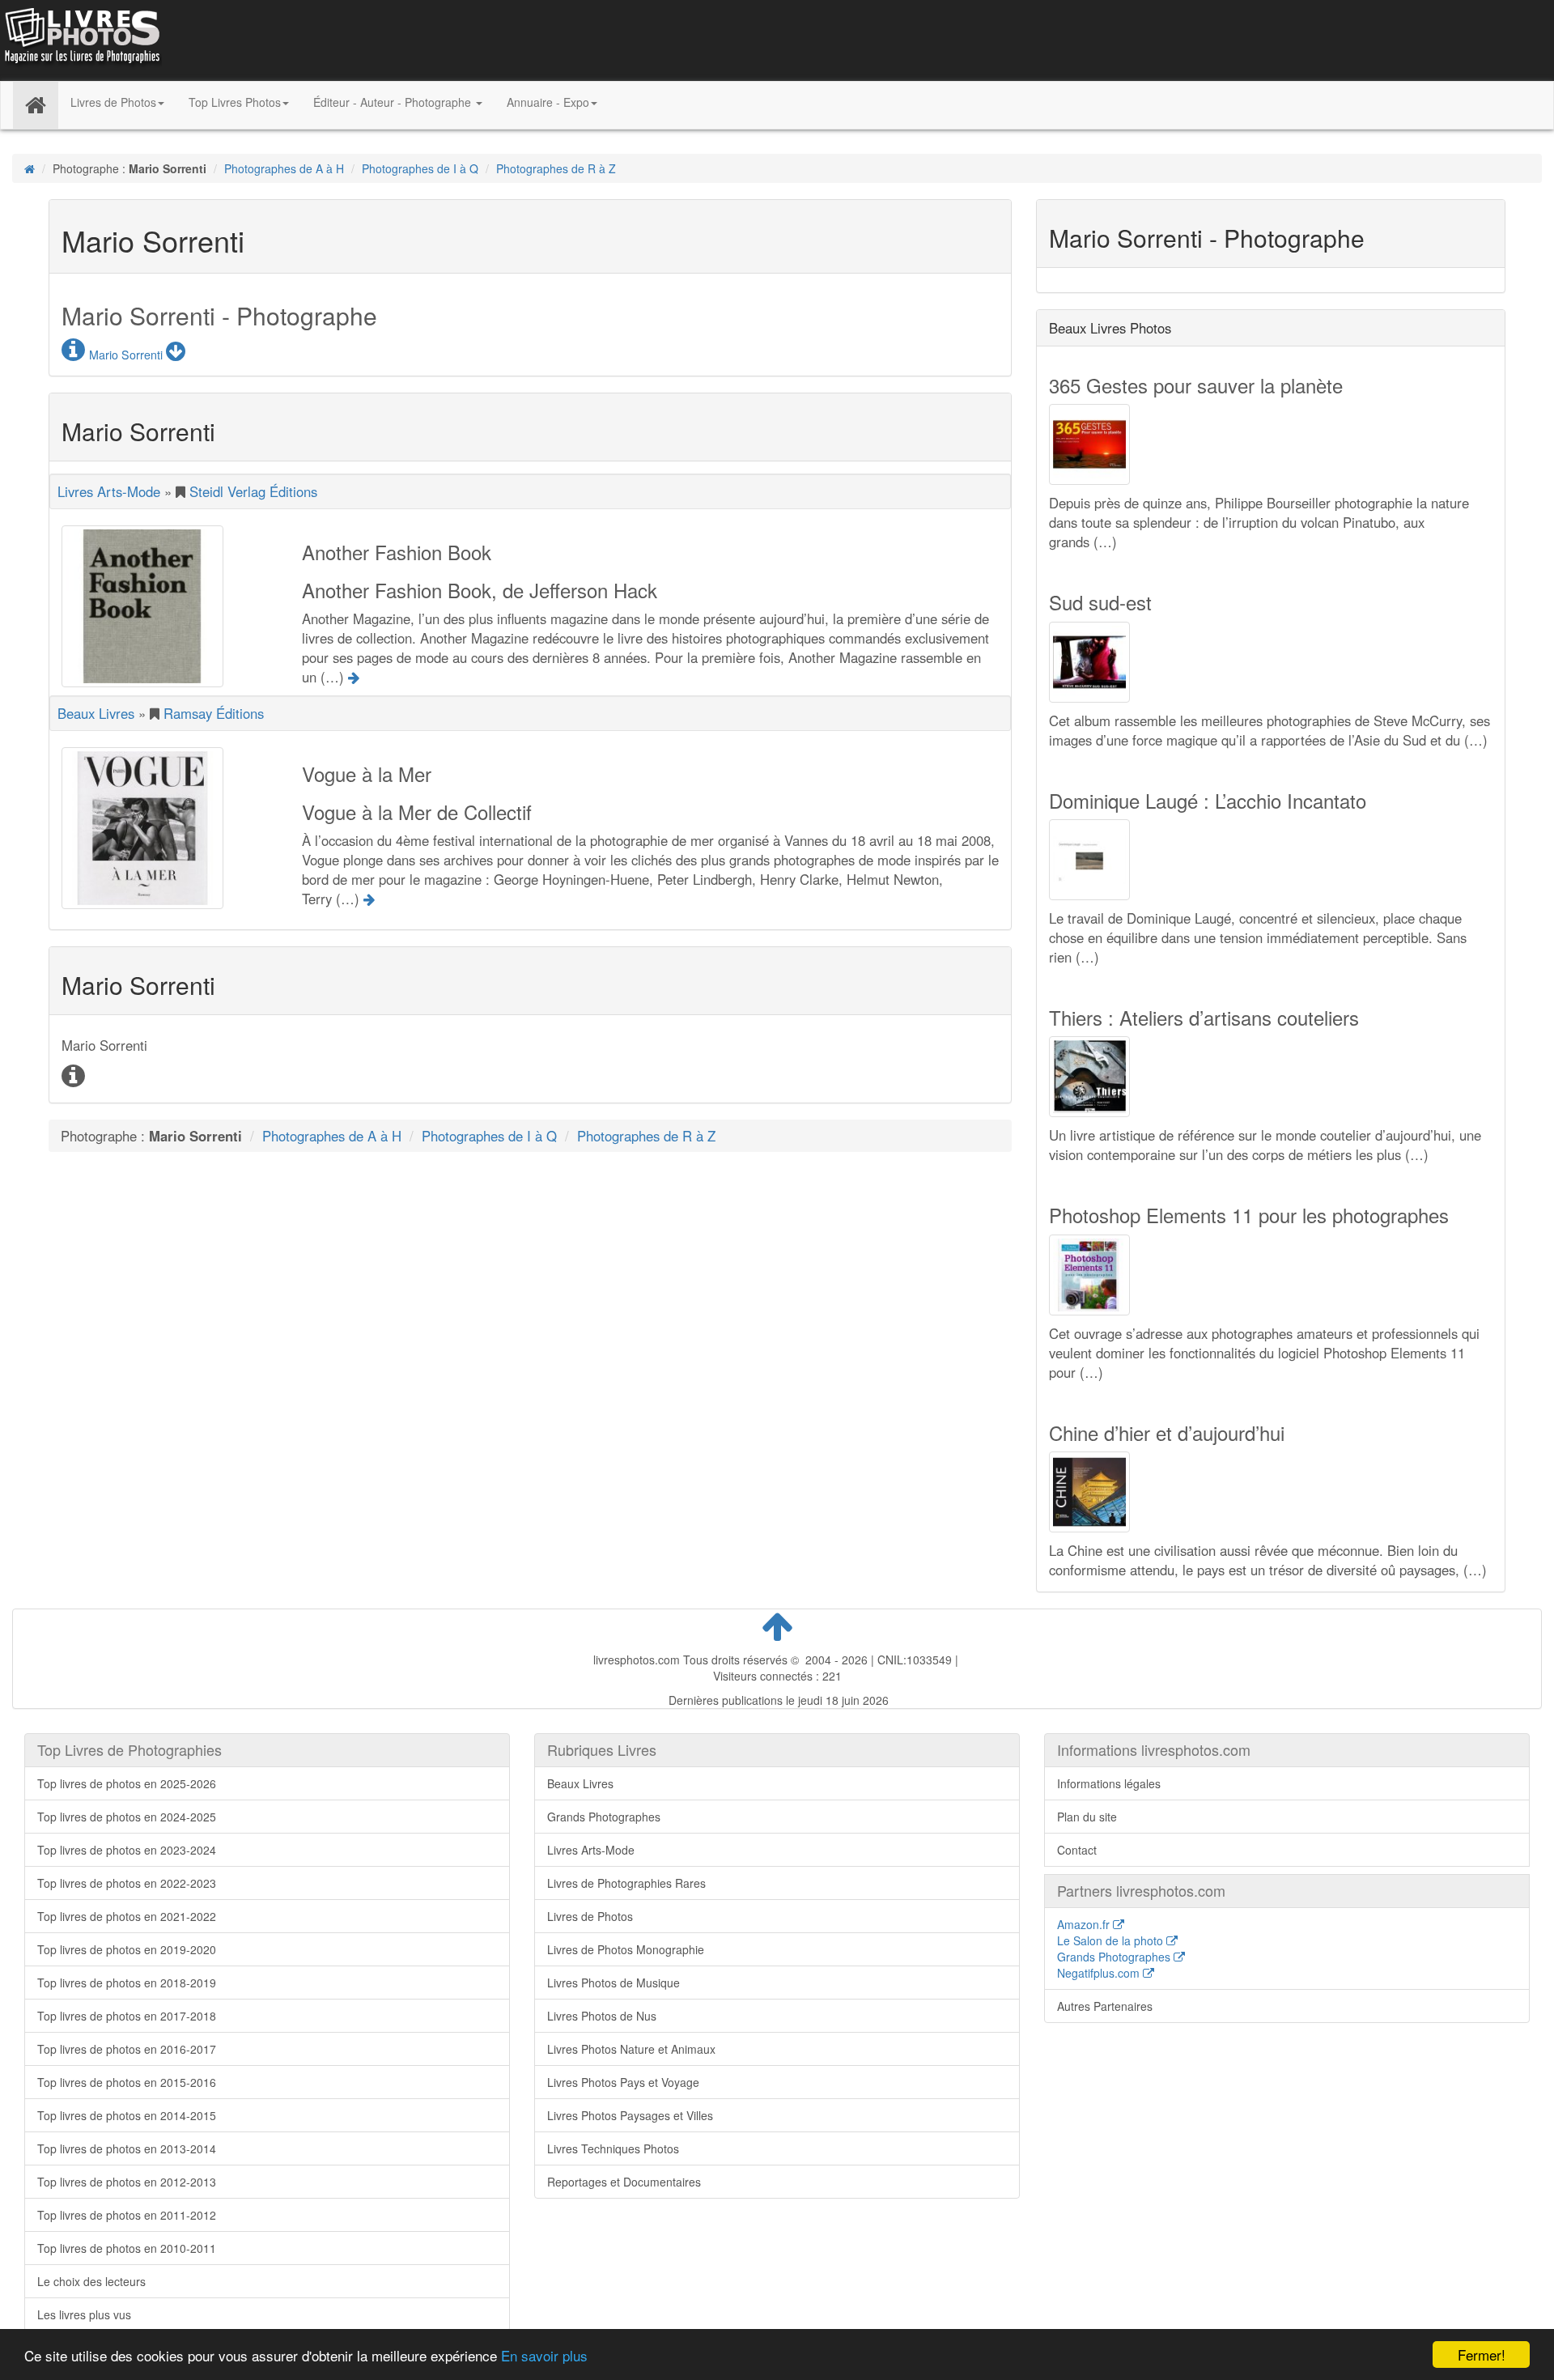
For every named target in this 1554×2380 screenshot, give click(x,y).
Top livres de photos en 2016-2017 (127, 2049)
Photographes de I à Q (420, 168)
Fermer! (1482, 2354)
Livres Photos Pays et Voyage (623, 2082)
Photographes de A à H (284, 168)
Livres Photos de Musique (614, 1983)
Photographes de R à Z (556, 168)
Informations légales (1109, 1783)
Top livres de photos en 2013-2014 (127, 2148)
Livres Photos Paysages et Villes (630, 2115)
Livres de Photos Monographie (626, 1949)
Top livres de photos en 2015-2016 (127, 2082)
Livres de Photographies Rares (626, 1883)
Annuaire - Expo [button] (548, 102)
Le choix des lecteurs (91, 2281)
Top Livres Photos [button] (235, 102)
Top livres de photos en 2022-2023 (127, 1883)
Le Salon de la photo (1112, 1940)
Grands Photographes (604, 1817)
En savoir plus (544, 2355)
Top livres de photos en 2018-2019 (127, 1983)
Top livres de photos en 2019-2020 (127, 1949)
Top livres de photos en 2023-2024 (127, 1850)
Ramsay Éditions (214, 713)
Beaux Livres (96, 713)
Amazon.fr (1085, 1924)
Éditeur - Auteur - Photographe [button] (394, 102)
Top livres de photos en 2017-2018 (127, 2016)
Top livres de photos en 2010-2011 (127, 2248)
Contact (1077, 1850)
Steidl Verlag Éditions (253, 491)
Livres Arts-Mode (109, 491)
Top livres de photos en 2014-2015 (127, 2115)
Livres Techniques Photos (613, 2148)
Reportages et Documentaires (624, 2182)
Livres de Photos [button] (113, 102)
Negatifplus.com (1100, 1973)
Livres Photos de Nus (602, 2016)
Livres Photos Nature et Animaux (631, 2049)
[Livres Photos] (81, 39)
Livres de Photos (590, 1916)
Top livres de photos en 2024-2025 (127, 1817)
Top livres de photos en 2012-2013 (127, 2182)
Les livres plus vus (84, 2314)
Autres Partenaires (1105, 2006)
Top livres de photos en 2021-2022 (127, 1916)
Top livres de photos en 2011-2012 (127, 2215)
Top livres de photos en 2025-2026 (127, 1783)
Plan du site (1087, 1817)
